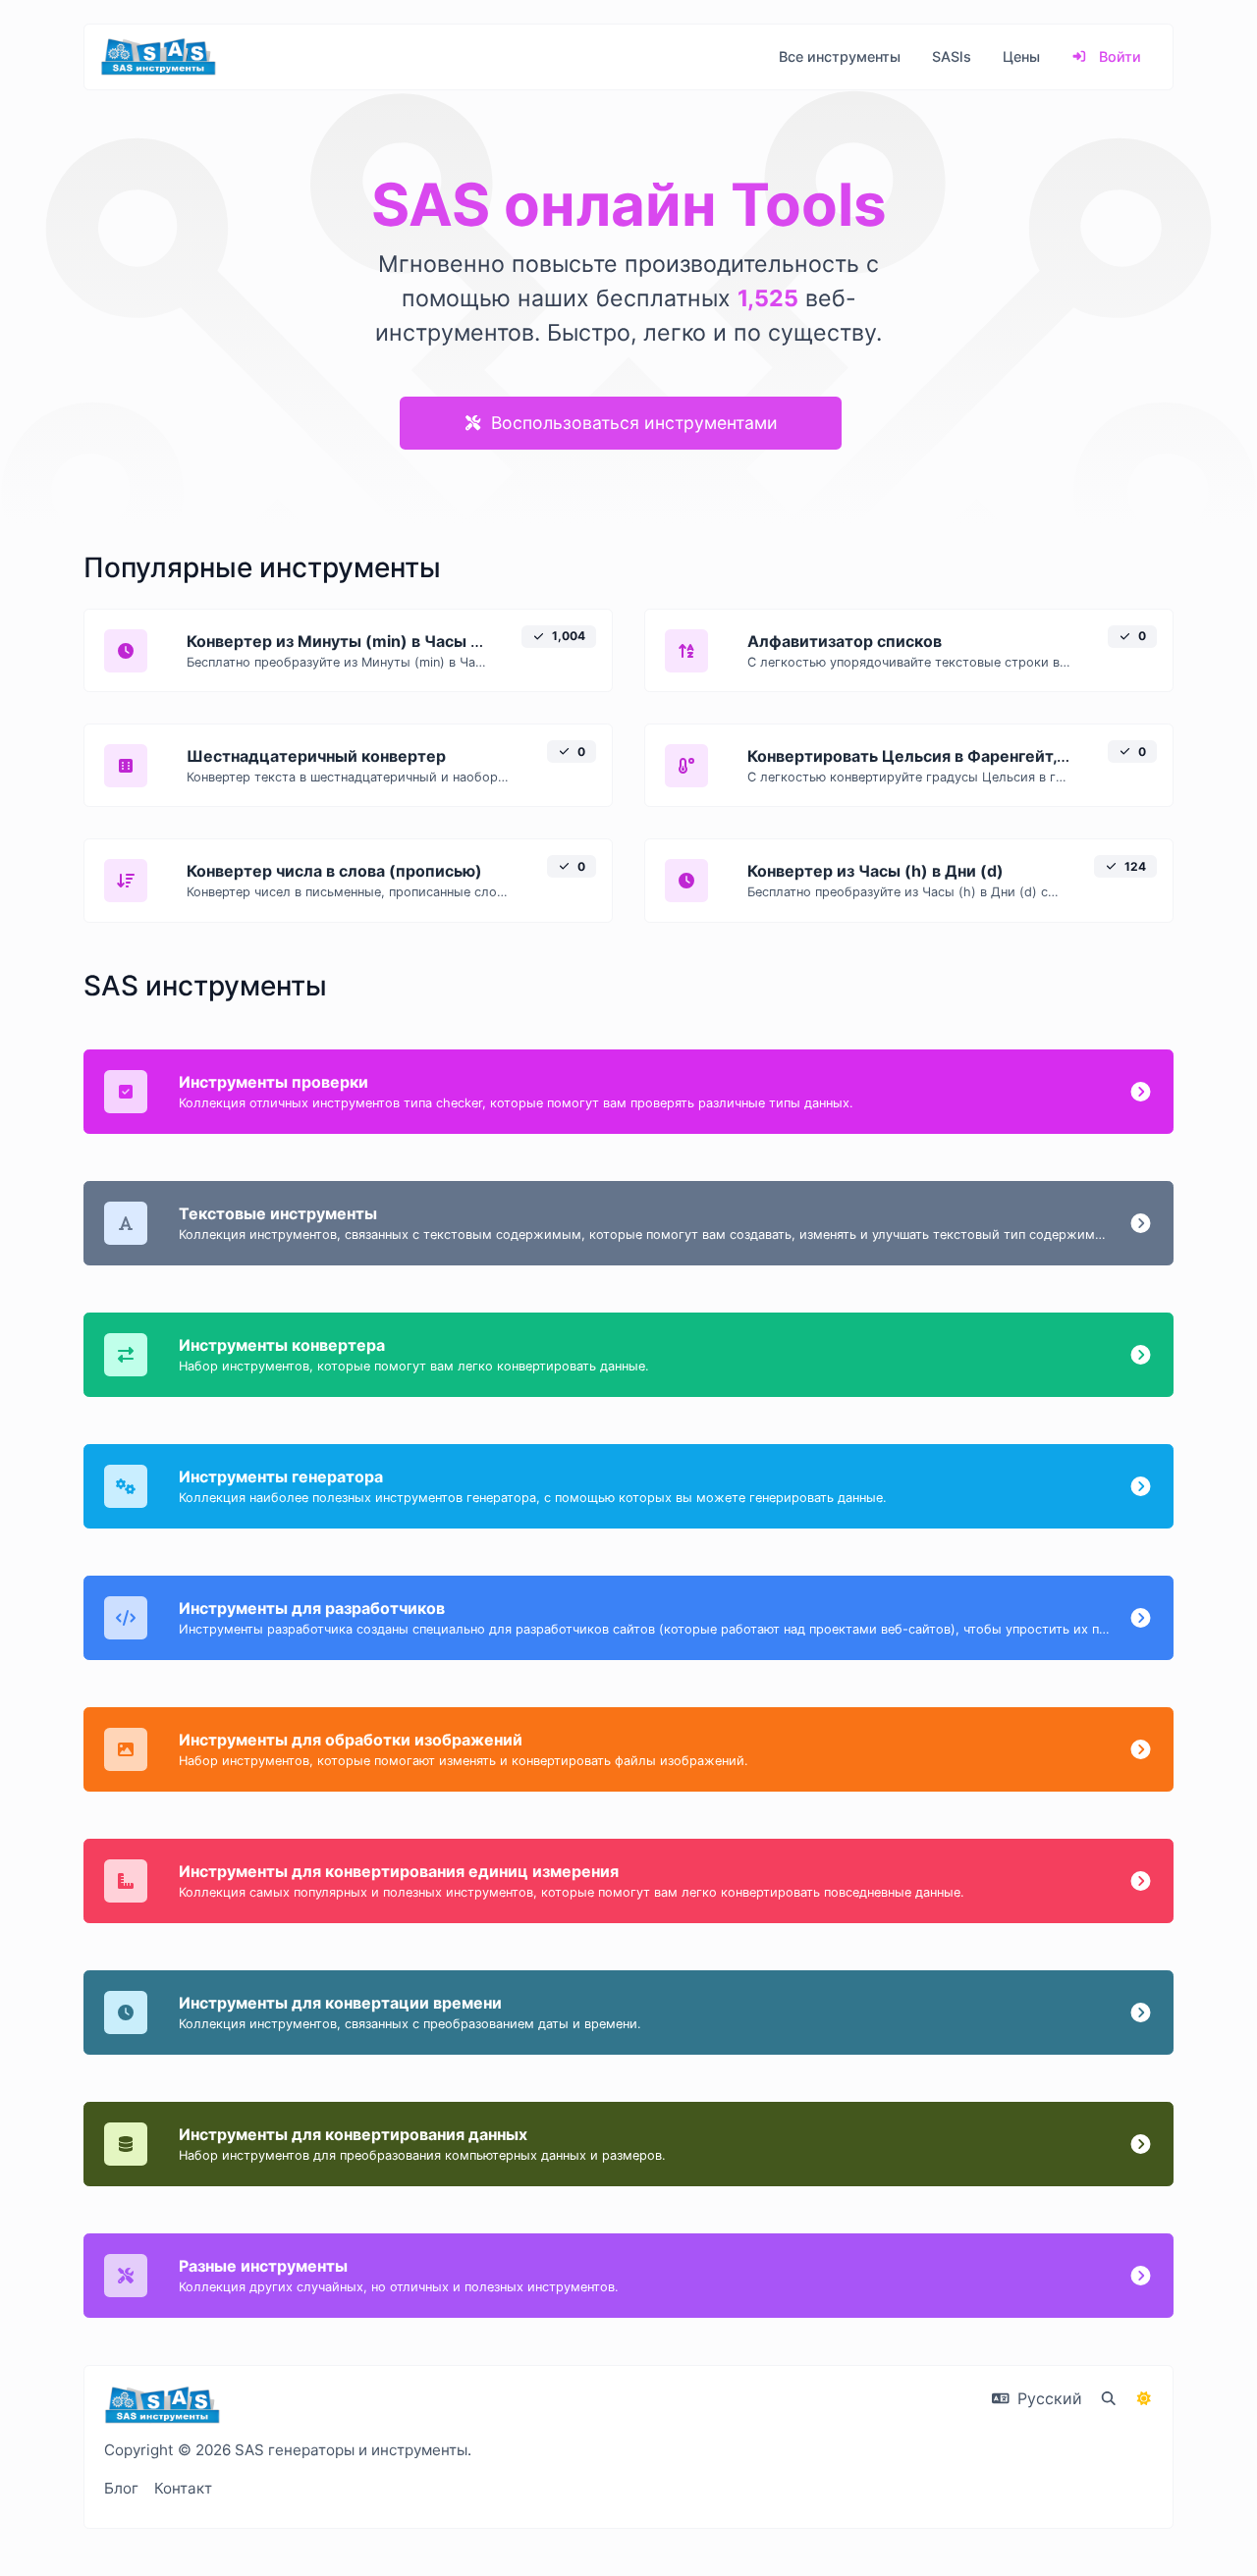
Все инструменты (840, 56)
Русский (1047, 2398)
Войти (1118, 56)
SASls (952, 56)
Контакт (183, 2488)
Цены (1021, 56)
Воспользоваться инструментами (632, 423)
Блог (121, 2488)
